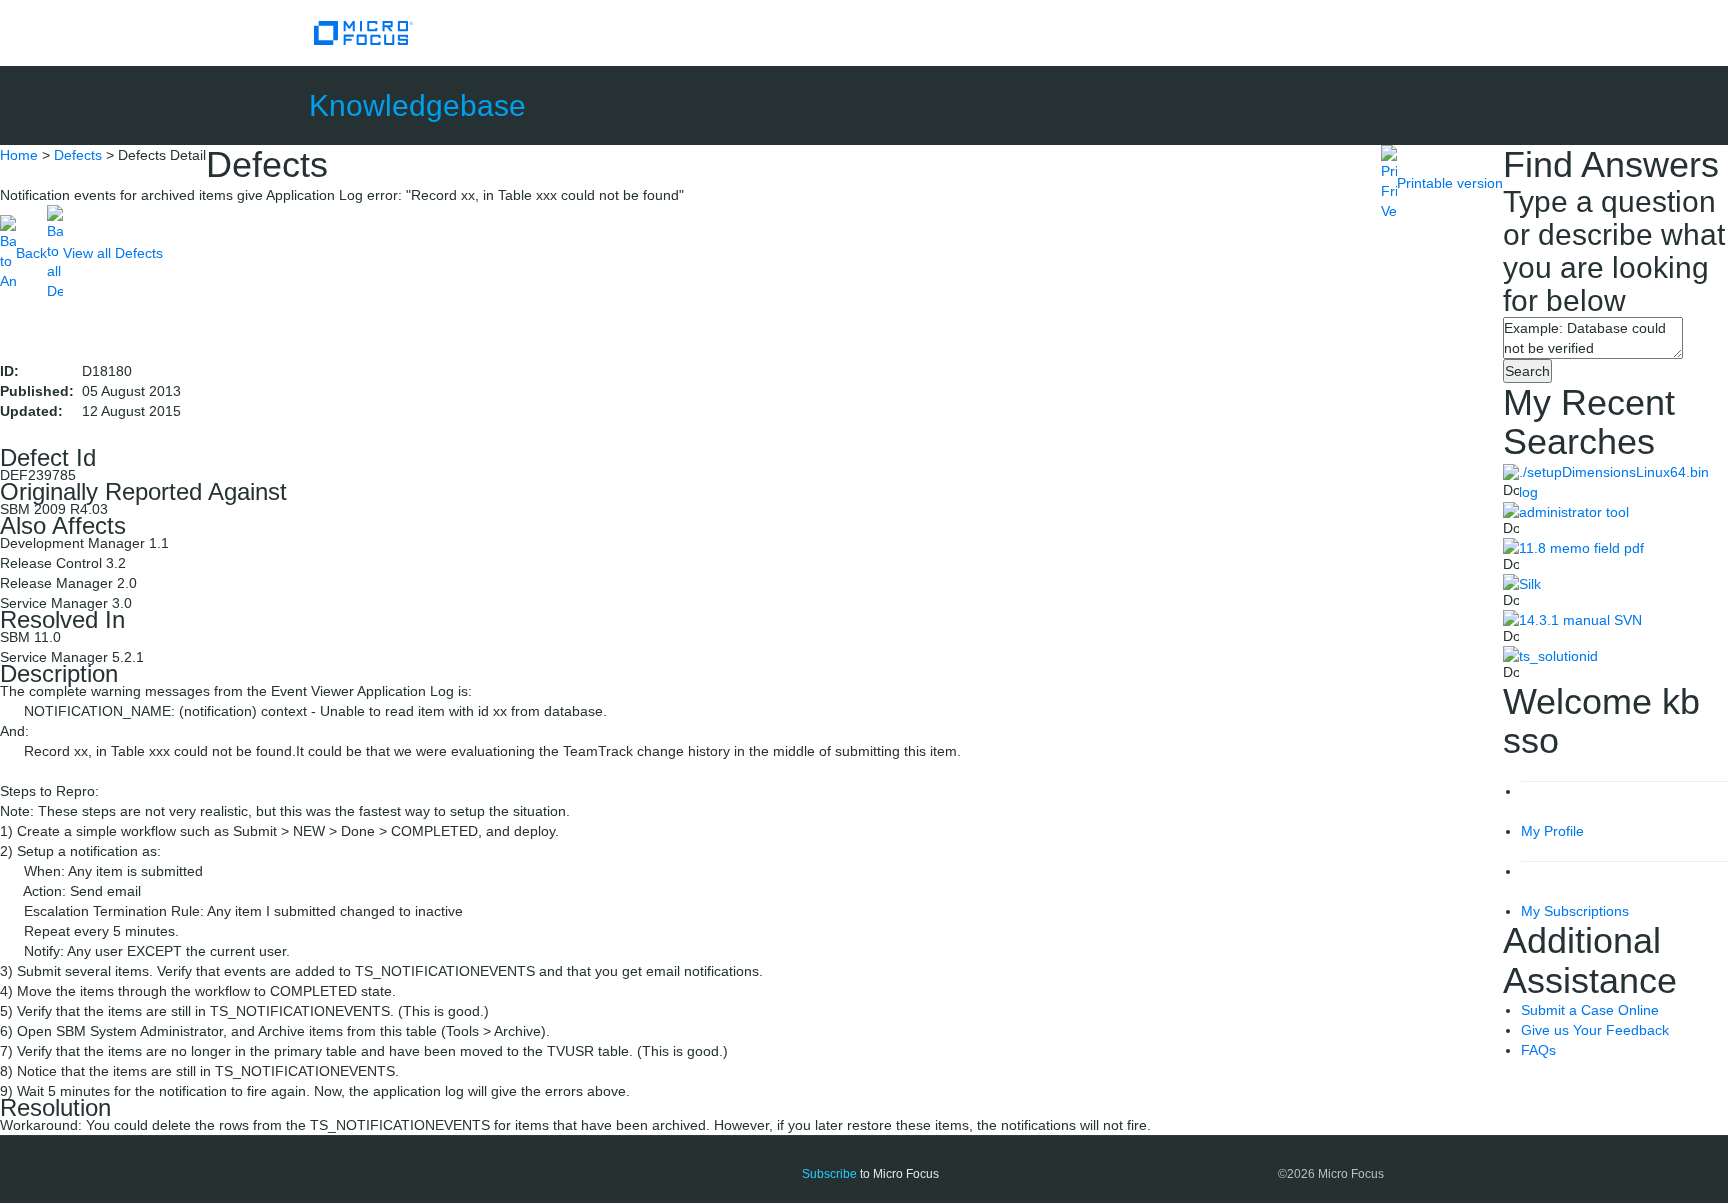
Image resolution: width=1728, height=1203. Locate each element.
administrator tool (1574, 512)
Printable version (1450, 183)
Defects (78, 155)
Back (31, 253)
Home (19, 155)
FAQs (1538, 1050)
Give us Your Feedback (1595, 1030)
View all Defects (113, 253)
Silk (1530, 584)
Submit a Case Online (1590, 1010)
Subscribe (829, 1174)
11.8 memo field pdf (1581, 548)
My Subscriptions (1575, 911)
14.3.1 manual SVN (1580, 620)
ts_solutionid (1558, 656)
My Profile (1552, 831)
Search (1527, 371)
